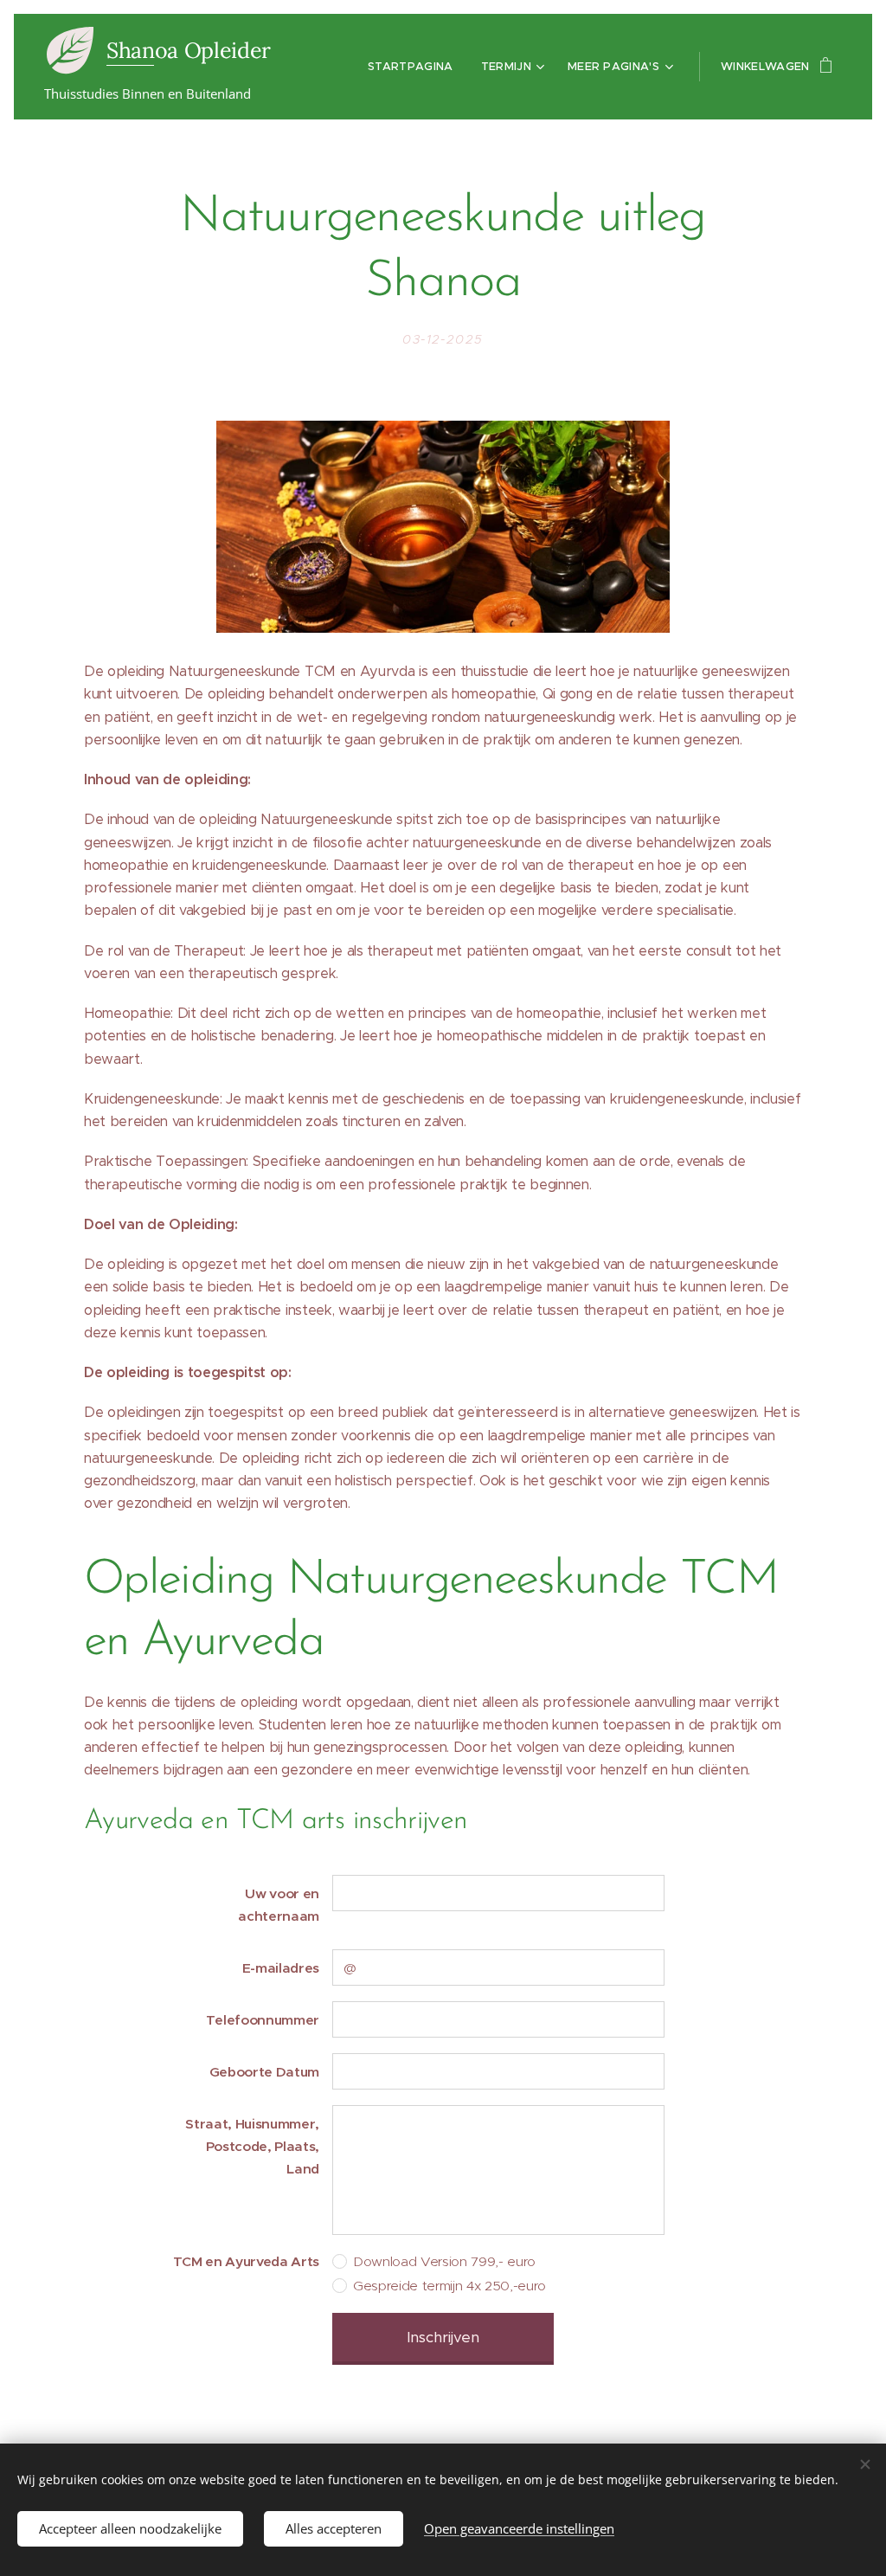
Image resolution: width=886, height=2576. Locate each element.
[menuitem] (415, 67)
